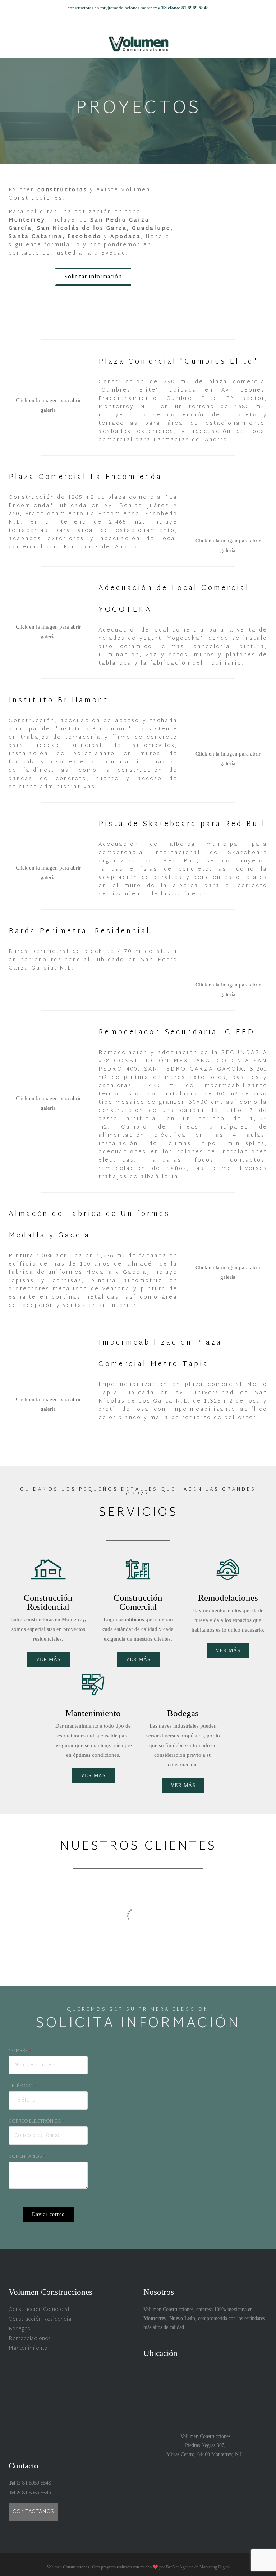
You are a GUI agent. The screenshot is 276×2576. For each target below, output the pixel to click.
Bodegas (19, 2329)
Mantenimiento (28, 2349)
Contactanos (33, 2512)
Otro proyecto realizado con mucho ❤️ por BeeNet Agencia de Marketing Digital (161, 2567)
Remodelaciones (30, 2339)
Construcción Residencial (41, 2319)
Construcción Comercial (39, 2310)
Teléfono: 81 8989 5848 (185, 8)
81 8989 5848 (36, 2483)
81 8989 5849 (36, 2493)
